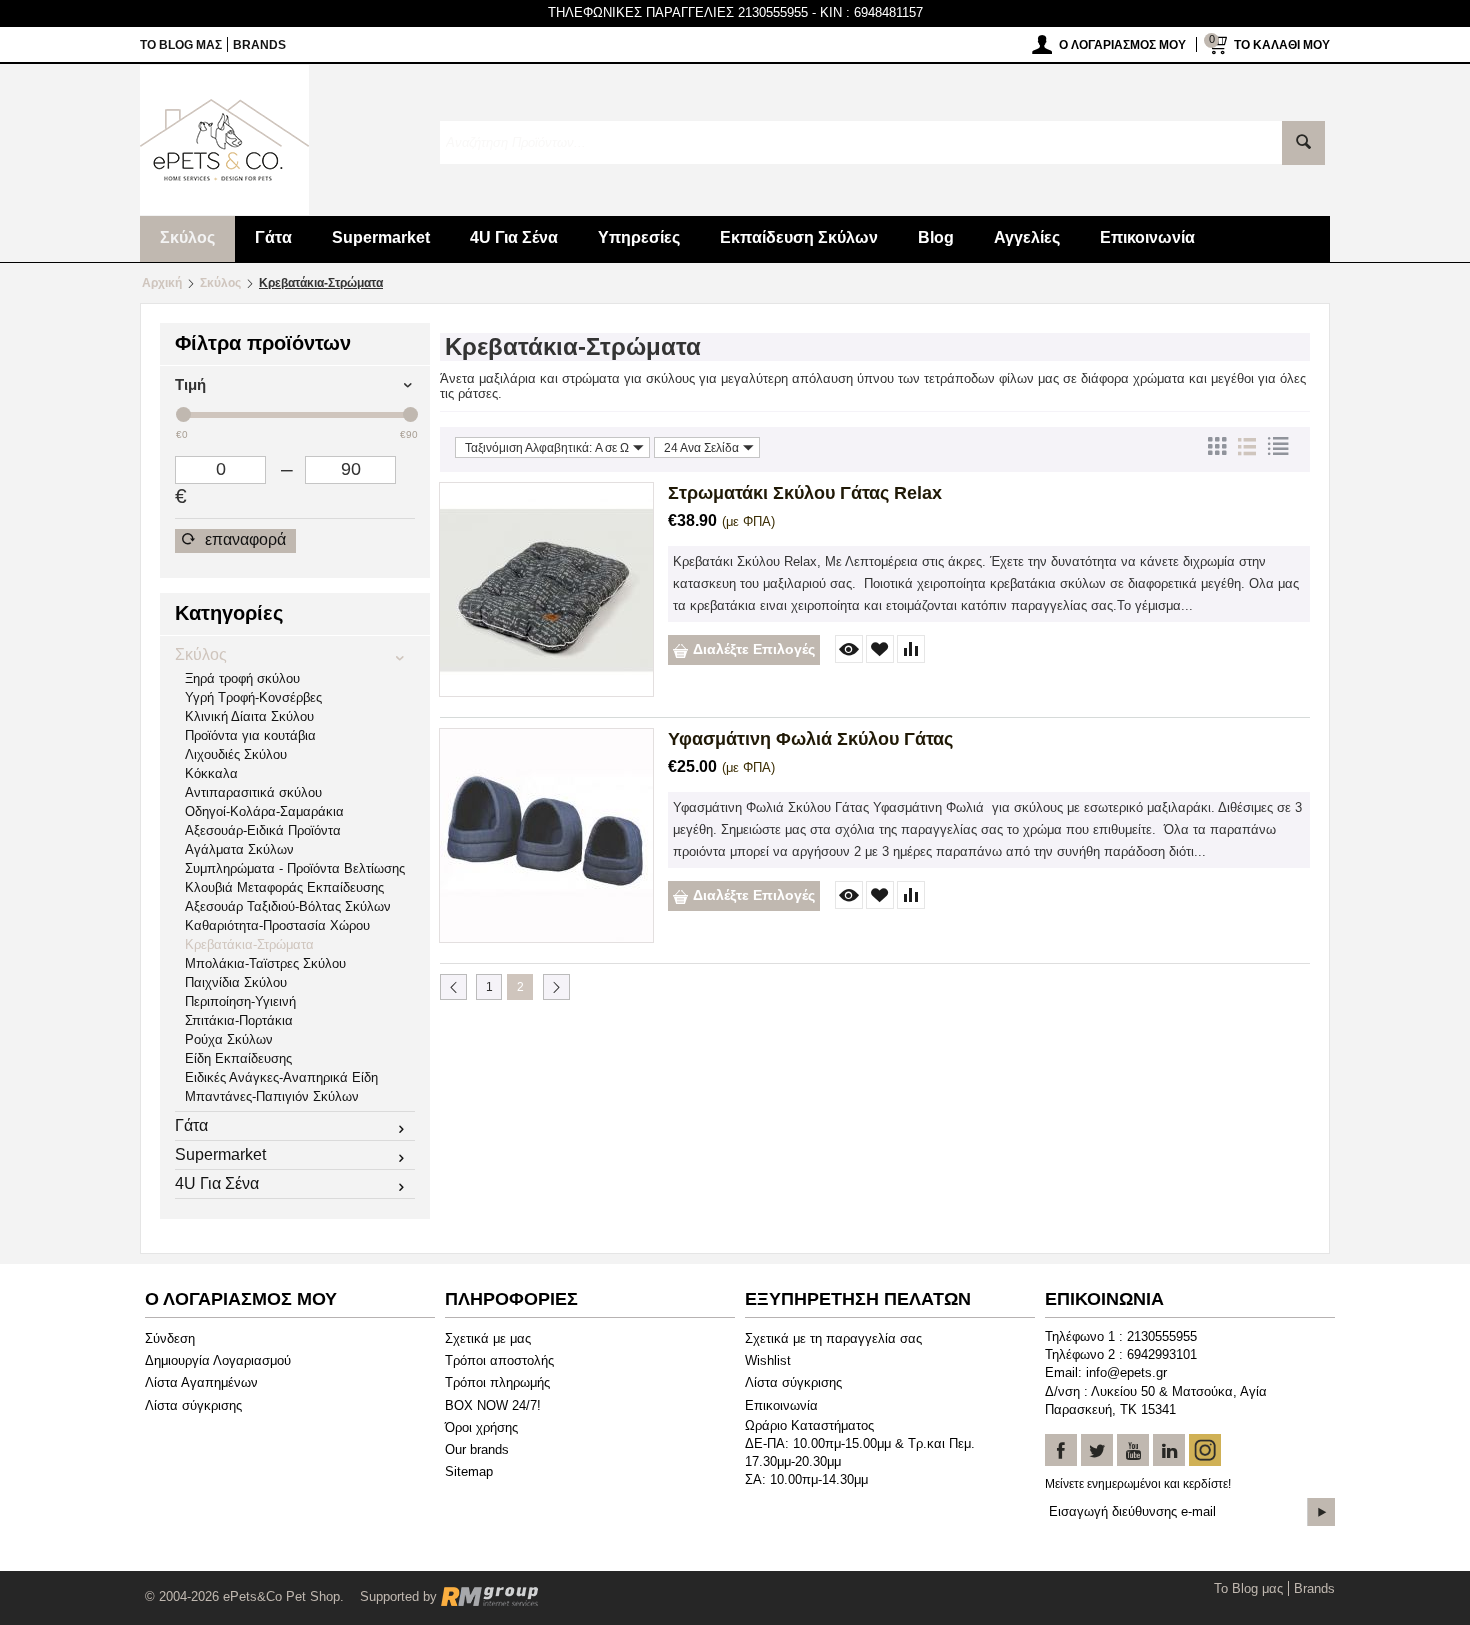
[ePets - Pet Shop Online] (224, 138)
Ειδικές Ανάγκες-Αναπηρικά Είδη (281, 1077)
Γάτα (273, 237)
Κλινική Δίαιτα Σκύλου (249, 716)
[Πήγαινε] (1321, 1512)
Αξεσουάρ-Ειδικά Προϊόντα (263, 830)
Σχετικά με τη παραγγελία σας (833, 1338)
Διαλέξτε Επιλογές (754, 649)
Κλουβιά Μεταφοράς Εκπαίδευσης (284, 887)
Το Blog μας (181, 45)
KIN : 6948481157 (871, 12)
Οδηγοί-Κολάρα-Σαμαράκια (264, 811)
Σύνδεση (170, 1338)
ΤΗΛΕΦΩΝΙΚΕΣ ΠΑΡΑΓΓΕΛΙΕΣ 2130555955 (678, 12)
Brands (259, 45)
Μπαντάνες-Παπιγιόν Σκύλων (272, 1096)
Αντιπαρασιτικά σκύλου (253, 792)
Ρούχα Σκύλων (229, 1039)
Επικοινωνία (1147, 237)
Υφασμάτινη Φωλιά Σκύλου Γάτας (810, 739)
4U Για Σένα (514, 237)
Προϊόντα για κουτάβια (250, 735)
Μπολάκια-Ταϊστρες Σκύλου (265, 963)
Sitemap (469, 1471)
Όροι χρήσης (481, 1427)
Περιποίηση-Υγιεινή (240, 1001)
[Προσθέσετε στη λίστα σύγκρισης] (911, 649)
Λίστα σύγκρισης (193, 1405)
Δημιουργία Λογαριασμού (218, 1360)
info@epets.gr (1126, 1372)
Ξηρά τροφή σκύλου (242, 678)
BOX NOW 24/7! (493, 1405)
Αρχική (162, 283)
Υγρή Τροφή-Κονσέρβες (253, 697)
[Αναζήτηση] (1303, 143)
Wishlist (768, 1360)
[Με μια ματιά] (849, 649)
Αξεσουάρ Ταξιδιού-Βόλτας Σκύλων (288, 906)
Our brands (477, 1449)
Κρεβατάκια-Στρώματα (249, 944)
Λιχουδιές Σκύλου (236, 754)
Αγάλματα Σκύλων (239, 849)
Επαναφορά (243, 539)
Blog (936, 237)
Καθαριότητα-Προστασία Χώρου (277, 925)
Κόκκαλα (211, 773)
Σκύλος (187, 237)
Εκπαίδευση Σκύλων (799, 237)
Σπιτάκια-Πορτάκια (239, 1020)
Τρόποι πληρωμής (497, 1382)
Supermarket (381, 237)
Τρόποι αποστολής (499, 1360)
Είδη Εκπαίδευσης (238, 1058)
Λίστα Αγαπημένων (201, 1382)
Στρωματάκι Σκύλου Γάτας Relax (805, 493)
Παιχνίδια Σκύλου (236, 982)
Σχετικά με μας (488, 1338)
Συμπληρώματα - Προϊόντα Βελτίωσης (295, 868)
